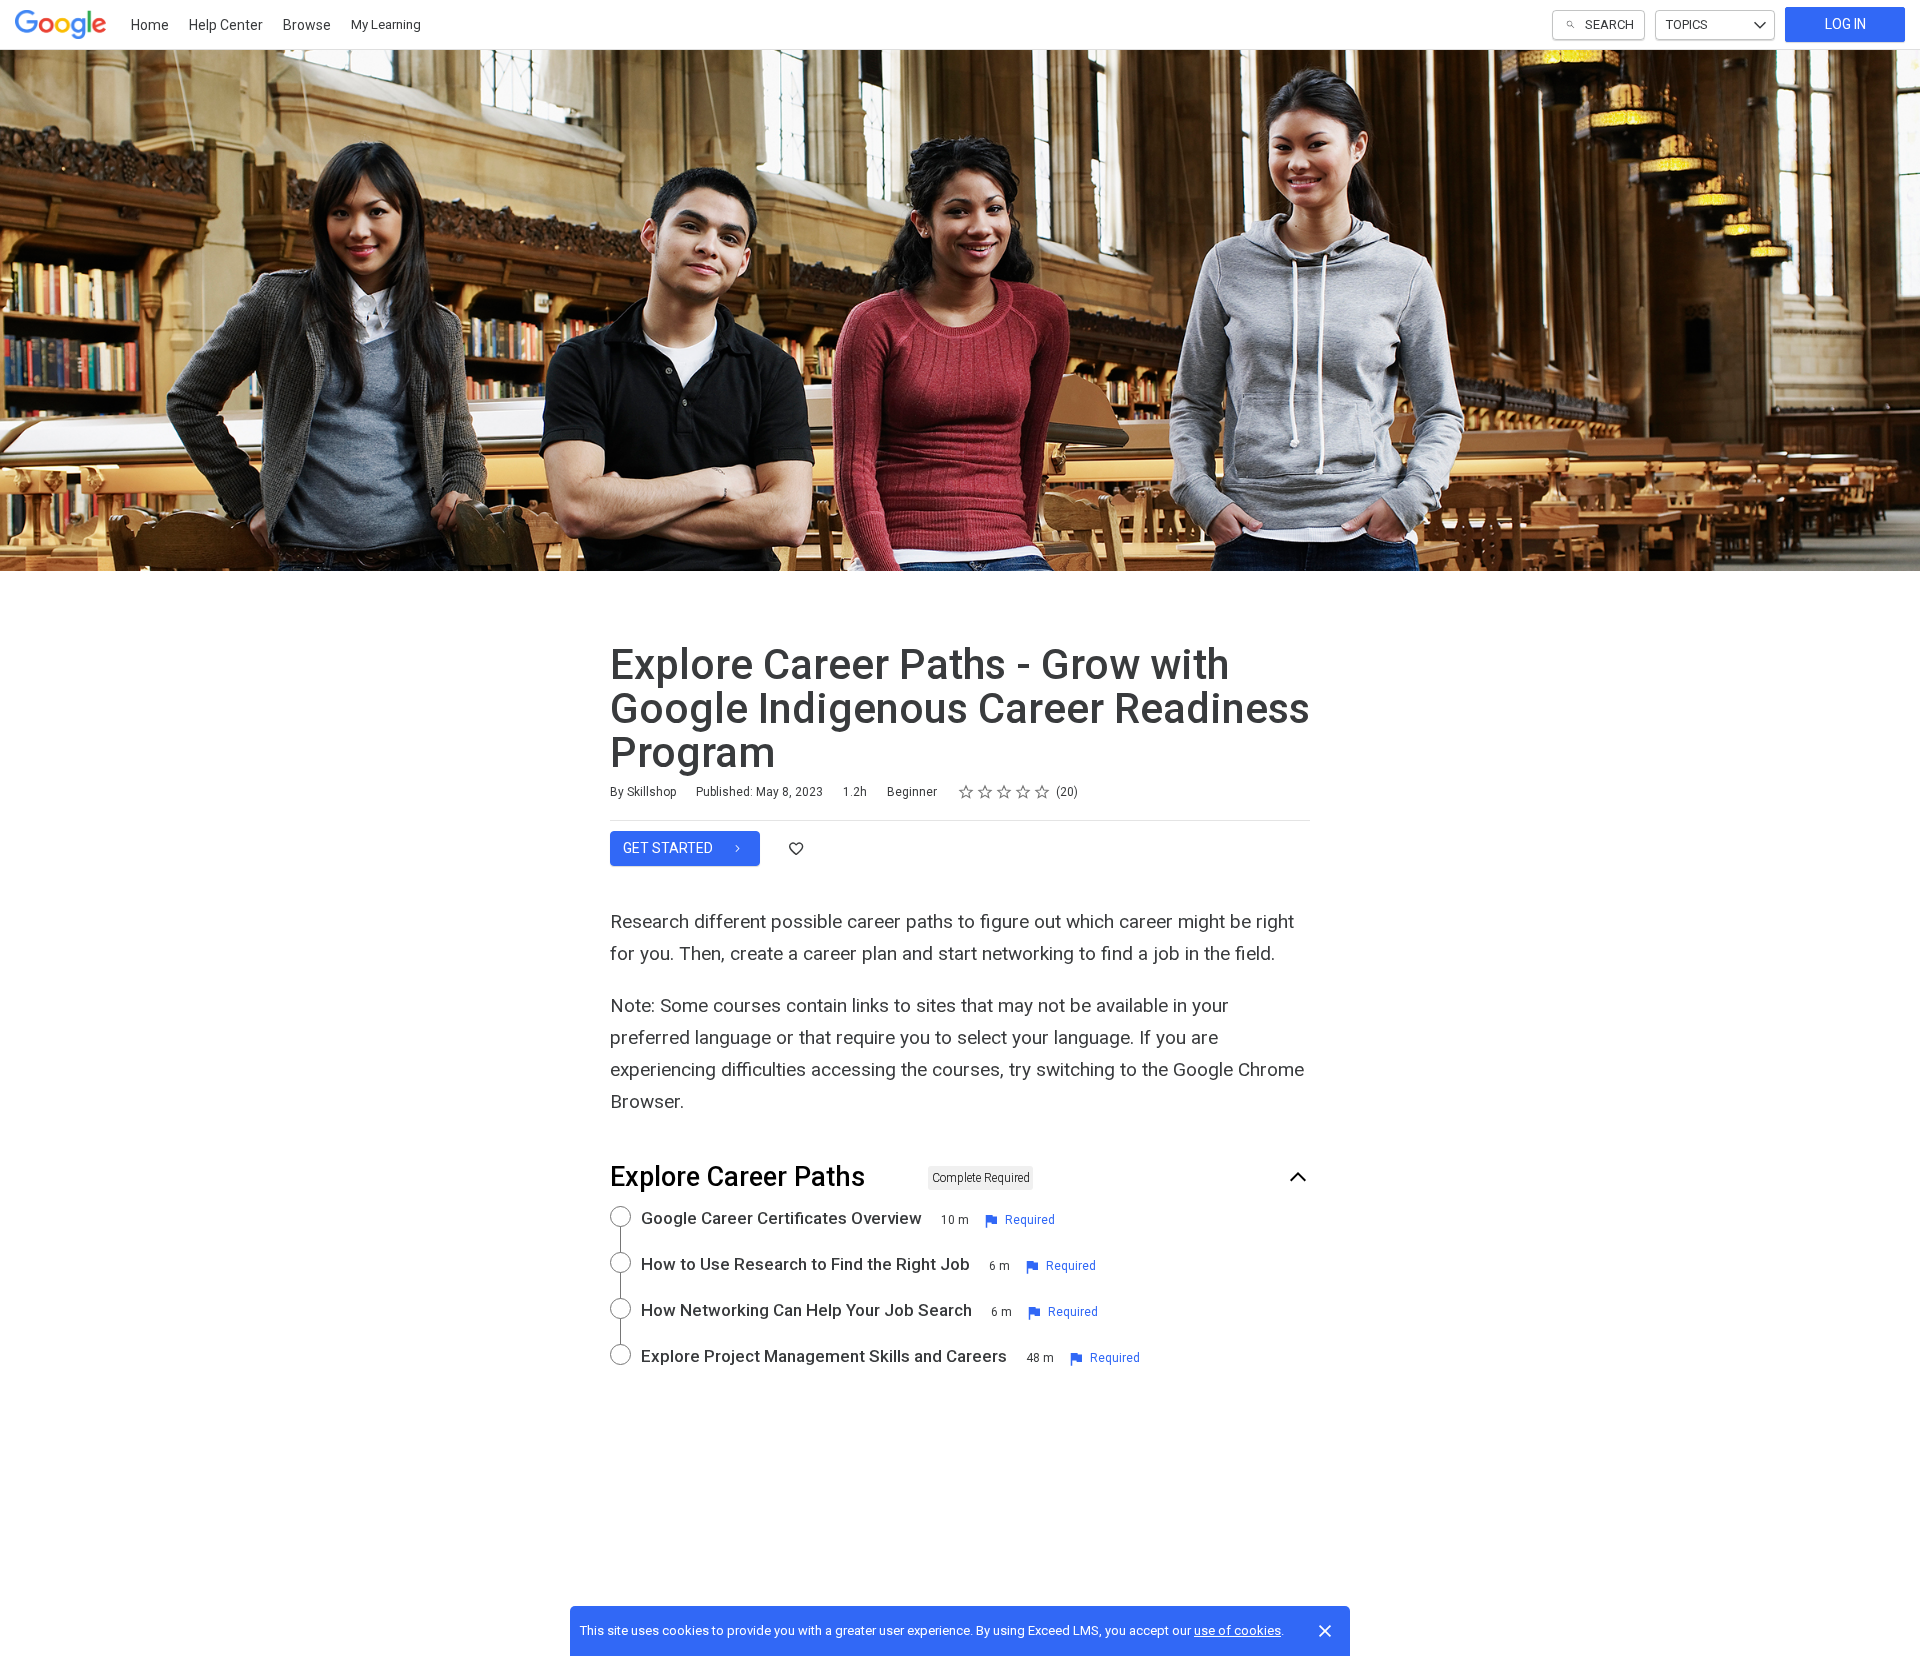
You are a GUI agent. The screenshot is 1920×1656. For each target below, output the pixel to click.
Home (150, 25)
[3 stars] (1004, 792)
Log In (1845, 24)
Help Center (226, 25)
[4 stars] (1023, 792)
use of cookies (1237, 1630)
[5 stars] (1042, 792)
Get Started (669, 848)
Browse (307, 25)
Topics (1687, 24)
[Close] (1325, 1631)
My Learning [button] (386, 24)
